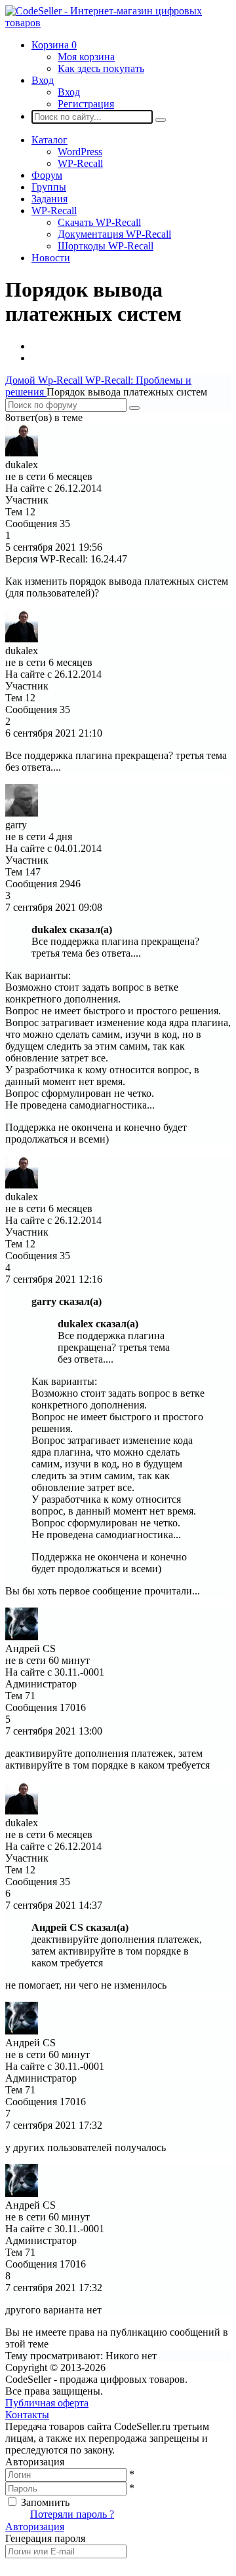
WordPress (80, 152)
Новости (51, 258)
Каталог (49, 140)
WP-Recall (80, 163)
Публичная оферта (47, 2403)
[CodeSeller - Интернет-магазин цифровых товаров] (118, 23)
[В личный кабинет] (22, 453)
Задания (49, 199)
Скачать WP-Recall (99, 222)
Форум (47, 175)
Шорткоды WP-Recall (106, 246)
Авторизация (35, 2527)
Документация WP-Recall (114, 234)
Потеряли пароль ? (72, 2514)
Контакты (27, 2415)
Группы (49, 187)
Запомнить (45, 2502)
